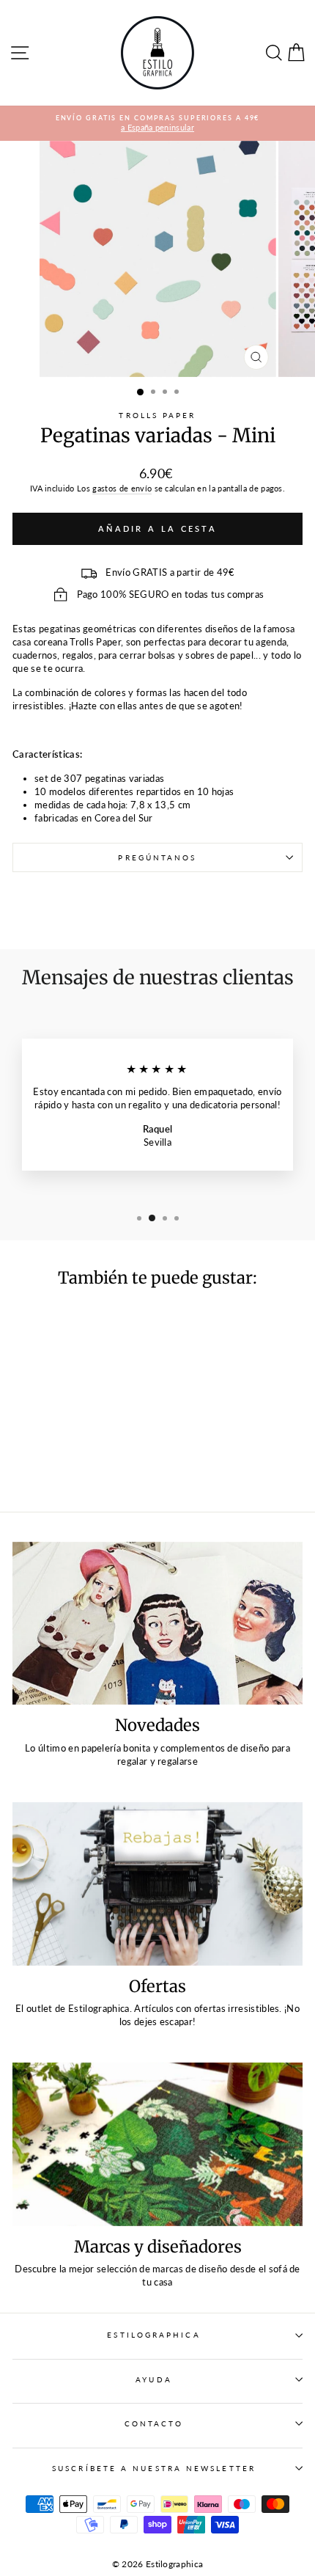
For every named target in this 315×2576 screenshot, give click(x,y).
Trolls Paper (157, 415)
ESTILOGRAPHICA (153, 2335)
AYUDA (153, 2379)
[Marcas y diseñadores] (157, 2144)
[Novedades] (157, 1624)
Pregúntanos (157, 857)
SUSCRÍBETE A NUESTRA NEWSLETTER (154, 2468)
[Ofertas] (157, 1884)
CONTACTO (154, 2423)
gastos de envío (122, 488)
